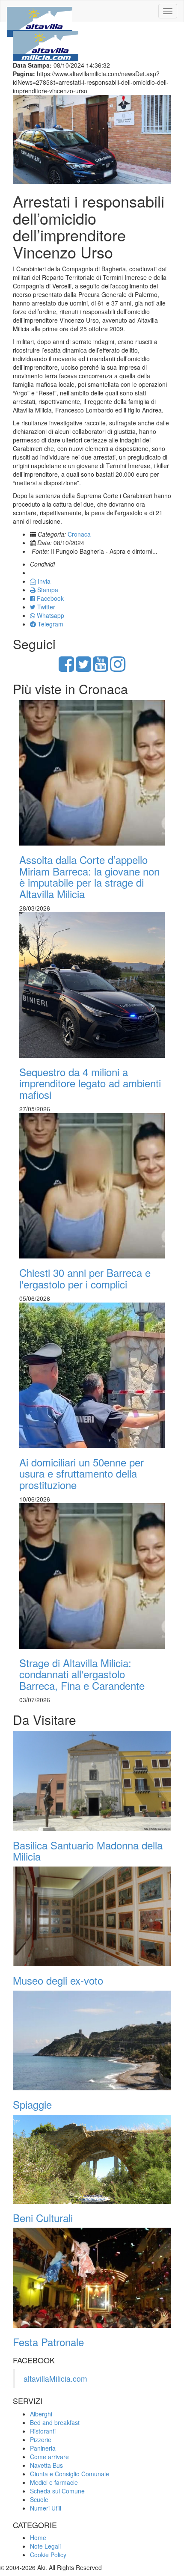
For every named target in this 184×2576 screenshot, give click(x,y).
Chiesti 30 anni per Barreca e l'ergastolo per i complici (85, 1278)
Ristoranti (43, 2431)
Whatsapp (50, 615)
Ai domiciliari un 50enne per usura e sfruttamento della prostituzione (82, 1473)
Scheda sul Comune (57, 2491)
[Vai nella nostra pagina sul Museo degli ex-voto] (92, 1917)
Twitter (45, 607)
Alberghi (41, 2414)
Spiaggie (32, 2104)
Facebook (49, 598)
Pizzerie (41, 2439)
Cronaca (79, 534)
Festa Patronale (48, 2342)
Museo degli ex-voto (58, 1980)
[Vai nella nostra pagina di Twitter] (83, 668)
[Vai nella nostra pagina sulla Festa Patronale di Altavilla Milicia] (92, 2278)
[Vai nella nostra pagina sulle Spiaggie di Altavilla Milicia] (92, 2041)
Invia (43, 581)
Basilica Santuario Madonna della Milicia (88, 1850)
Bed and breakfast (55, 2422)
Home (38, 2537)
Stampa (47, 590)
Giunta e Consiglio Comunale (70, 2474)
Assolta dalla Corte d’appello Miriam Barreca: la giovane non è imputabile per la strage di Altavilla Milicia (89, 876)
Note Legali (45, 2546)
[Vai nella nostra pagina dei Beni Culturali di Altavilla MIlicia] (92, 2159)
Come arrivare (49, 2457)
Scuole (39, 2499)
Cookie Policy (48, 2555)
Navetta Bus (46, 2465)
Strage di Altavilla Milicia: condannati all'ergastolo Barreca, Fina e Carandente (82, 1674)
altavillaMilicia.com (55, 2379)
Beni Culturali (43, 2218)
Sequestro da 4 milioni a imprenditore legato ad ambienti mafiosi (90, 1083)
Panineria (43, 2448)
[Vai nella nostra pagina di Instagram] (118, 668)
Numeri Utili (46, 2508)
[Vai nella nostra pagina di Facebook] (66, 668)
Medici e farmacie (54, 2482)
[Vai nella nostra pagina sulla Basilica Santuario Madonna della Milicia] (92, 1781)
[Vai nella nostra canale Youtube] (101, 668)
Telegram (50, 624)
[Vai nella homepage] (40, 11)
